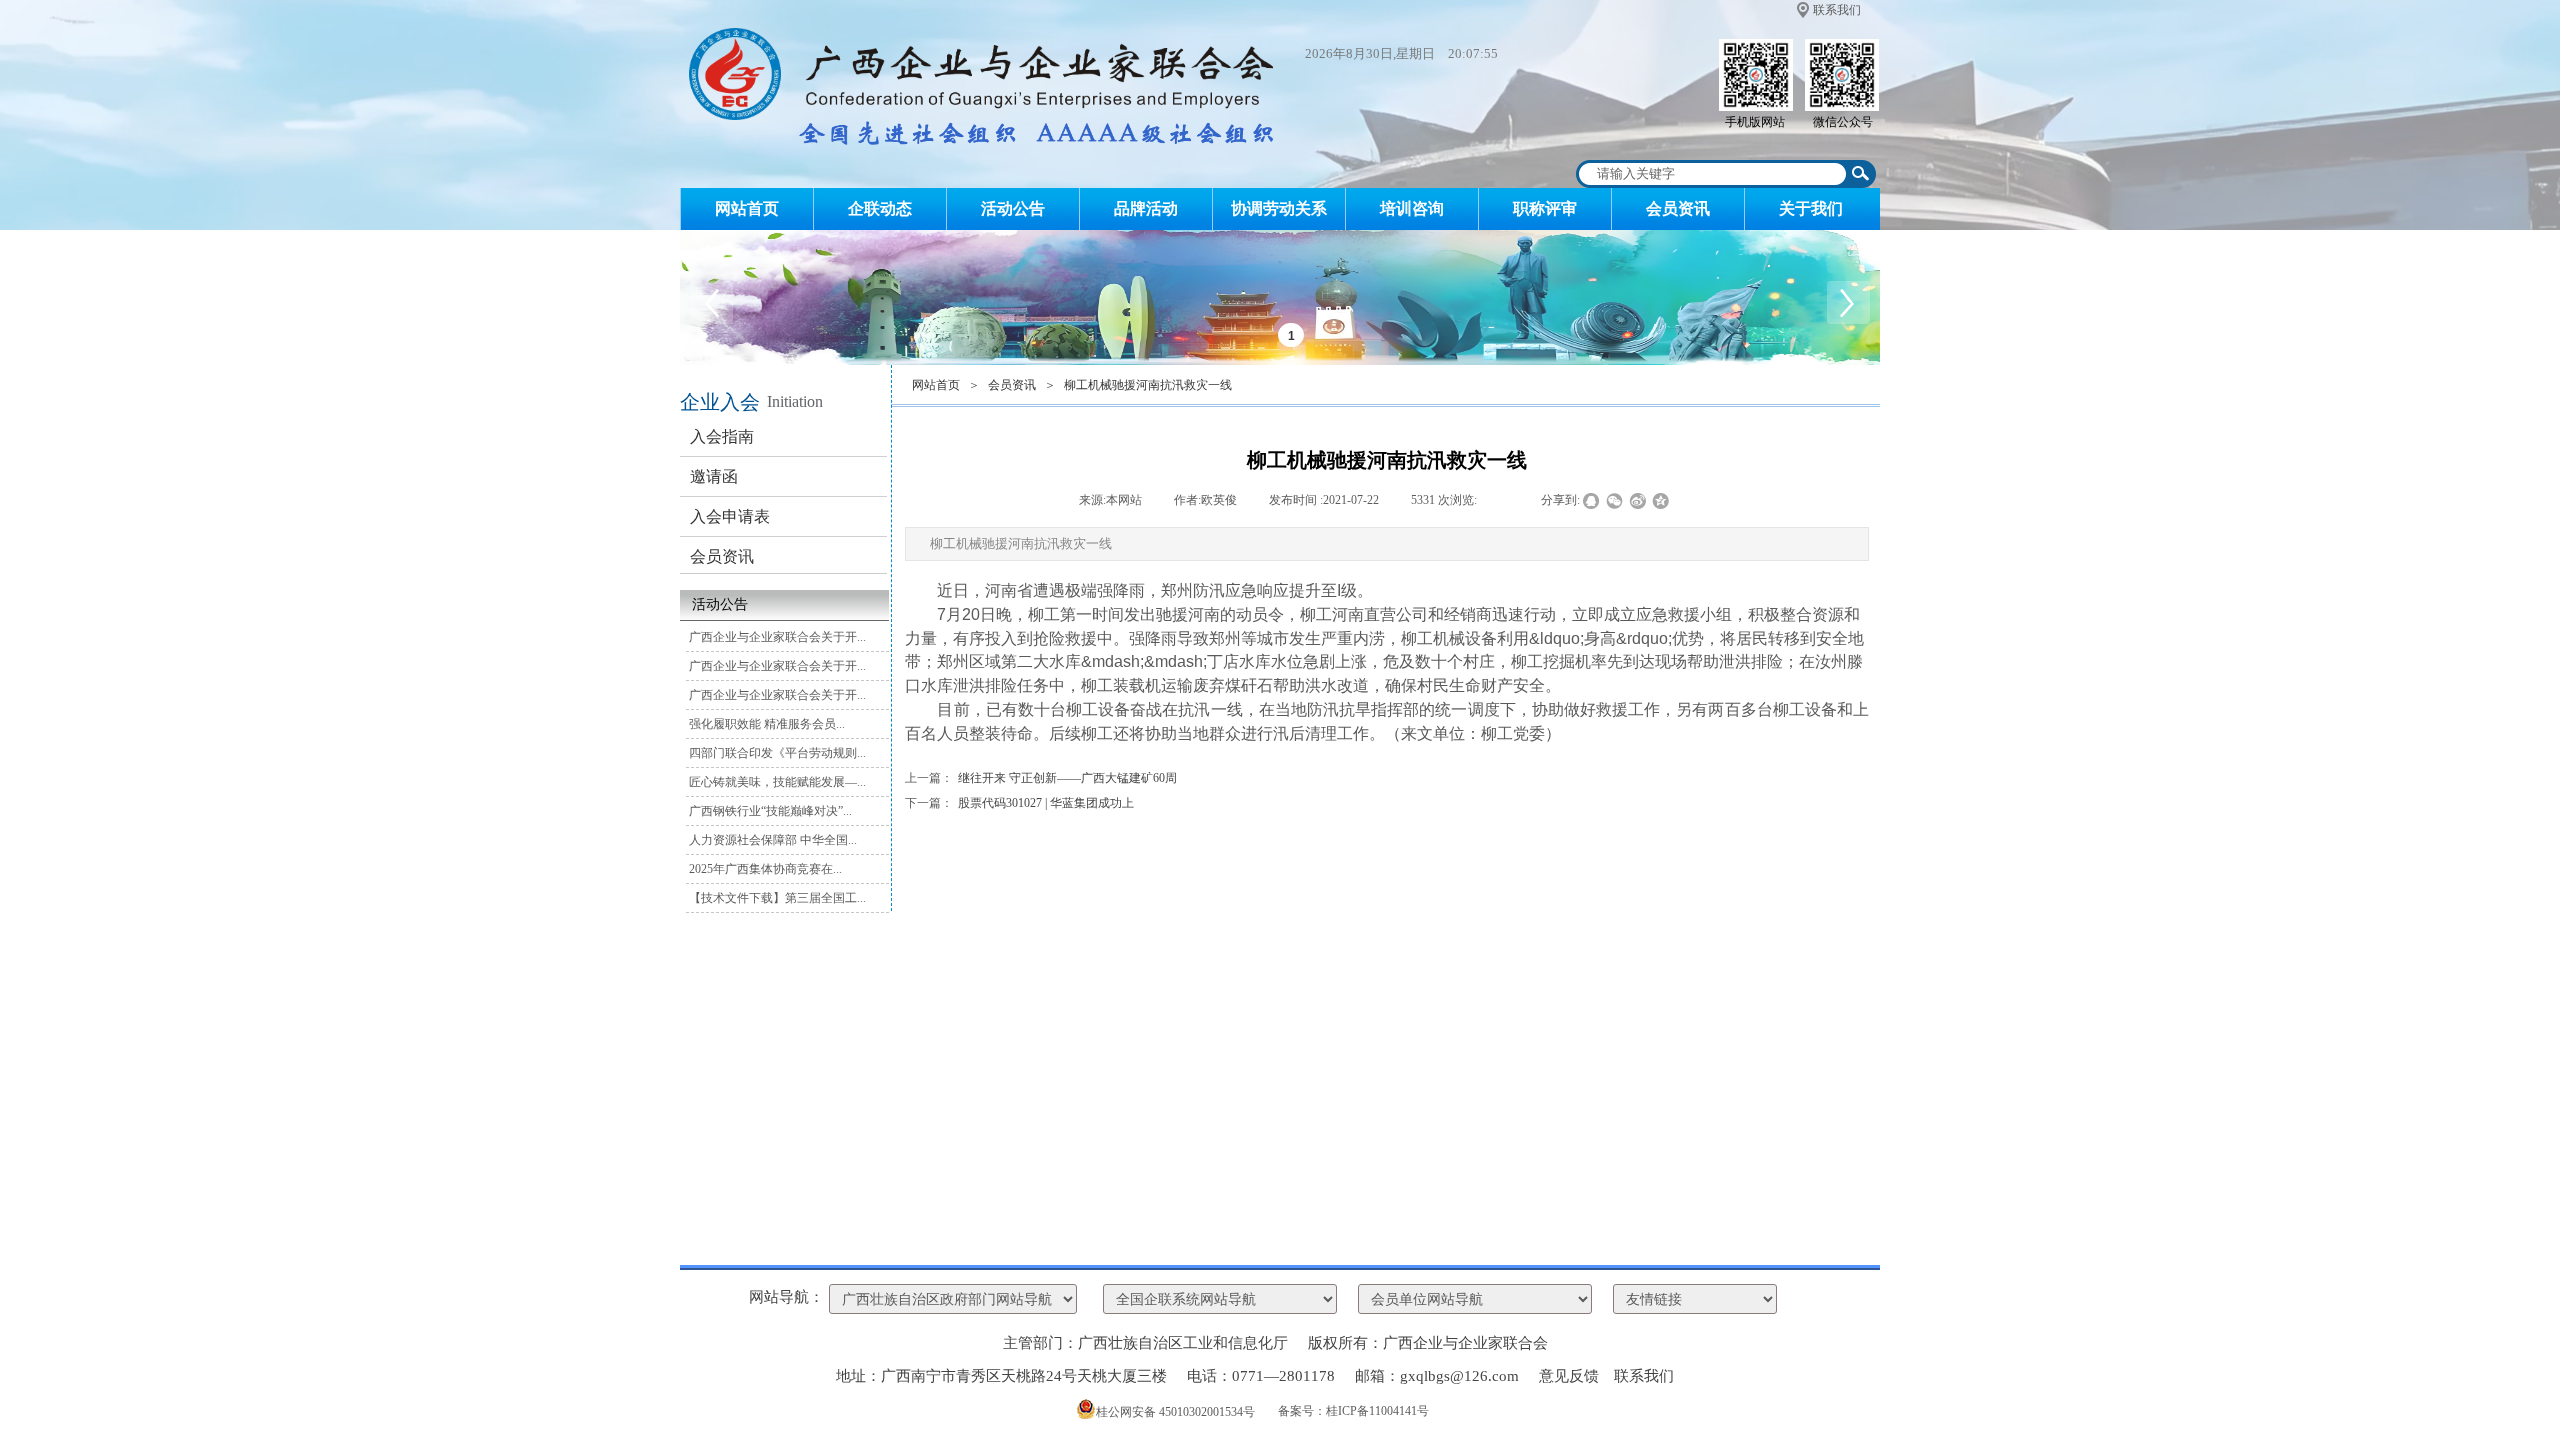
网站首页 (747, 208)
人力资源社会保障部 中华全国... (773, 840)
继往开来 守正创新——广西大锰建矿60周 (1041, 778)
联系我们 (1837, 10)
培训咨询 (1412, 208)
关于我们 (1811, 208)
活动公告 (1013, 208)
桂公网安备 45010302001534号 (1175, 1412)
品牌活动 (1146, 208)
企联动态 (880, 208)
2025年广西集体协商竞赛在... (765, 869)
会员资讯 (1678, 208)
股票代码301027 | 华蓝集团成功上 (1019, 803)
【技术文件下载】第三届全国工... (777, 898)
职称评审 (1545, 208)
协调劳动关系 (1279, 208)
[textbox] (1713, 174)
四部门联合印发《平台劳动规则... (777, 753)
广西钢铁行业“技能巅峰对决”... (770, 811)
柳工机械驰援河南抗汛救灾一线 (1148, 385)
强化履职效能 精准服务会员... (767, 724)
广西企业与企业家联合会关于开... (777, 637)
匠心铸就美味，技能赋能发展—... (777, 782)
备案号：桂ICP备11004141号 (1353, 1411)
